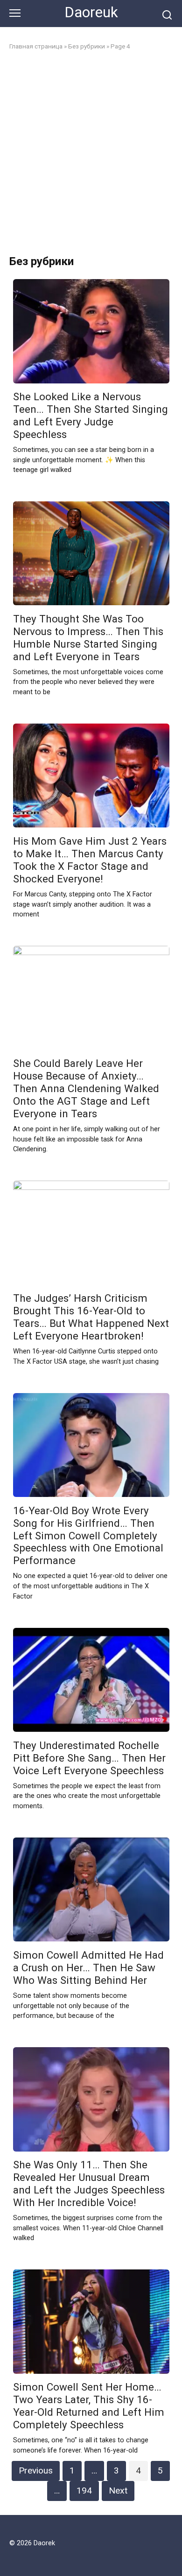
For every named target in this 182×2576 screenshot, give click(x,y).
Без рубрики (87, 46)
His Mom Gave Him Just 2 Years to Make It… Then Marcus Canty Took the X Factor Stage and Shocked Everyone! (90, 860)
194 (84, 2491)
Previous (36, 2470)
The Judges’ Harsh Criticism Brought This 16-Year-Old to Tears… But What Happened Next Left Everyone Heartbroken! (91, 1317)
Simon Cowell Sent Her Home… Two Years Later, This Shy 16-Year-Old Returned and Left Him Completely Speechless (89, 2406)
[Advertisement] (91, 153)
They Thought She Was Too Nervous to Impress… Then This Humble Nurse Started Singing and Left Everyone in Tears (88, 638)
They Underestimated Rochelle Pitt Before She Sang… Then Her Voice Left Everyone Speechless (89, 1758)
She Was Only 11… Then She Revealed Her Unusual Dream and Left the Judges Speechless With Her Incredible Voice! (89, 2184)
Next (118, 2491)
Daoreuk (91, 12)
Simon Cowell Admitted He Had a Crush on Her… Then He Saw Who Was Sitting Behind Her (88, 1968)
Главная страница (36, 46)
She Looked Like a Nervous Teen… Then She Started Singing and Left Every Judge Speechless (91, 416)
